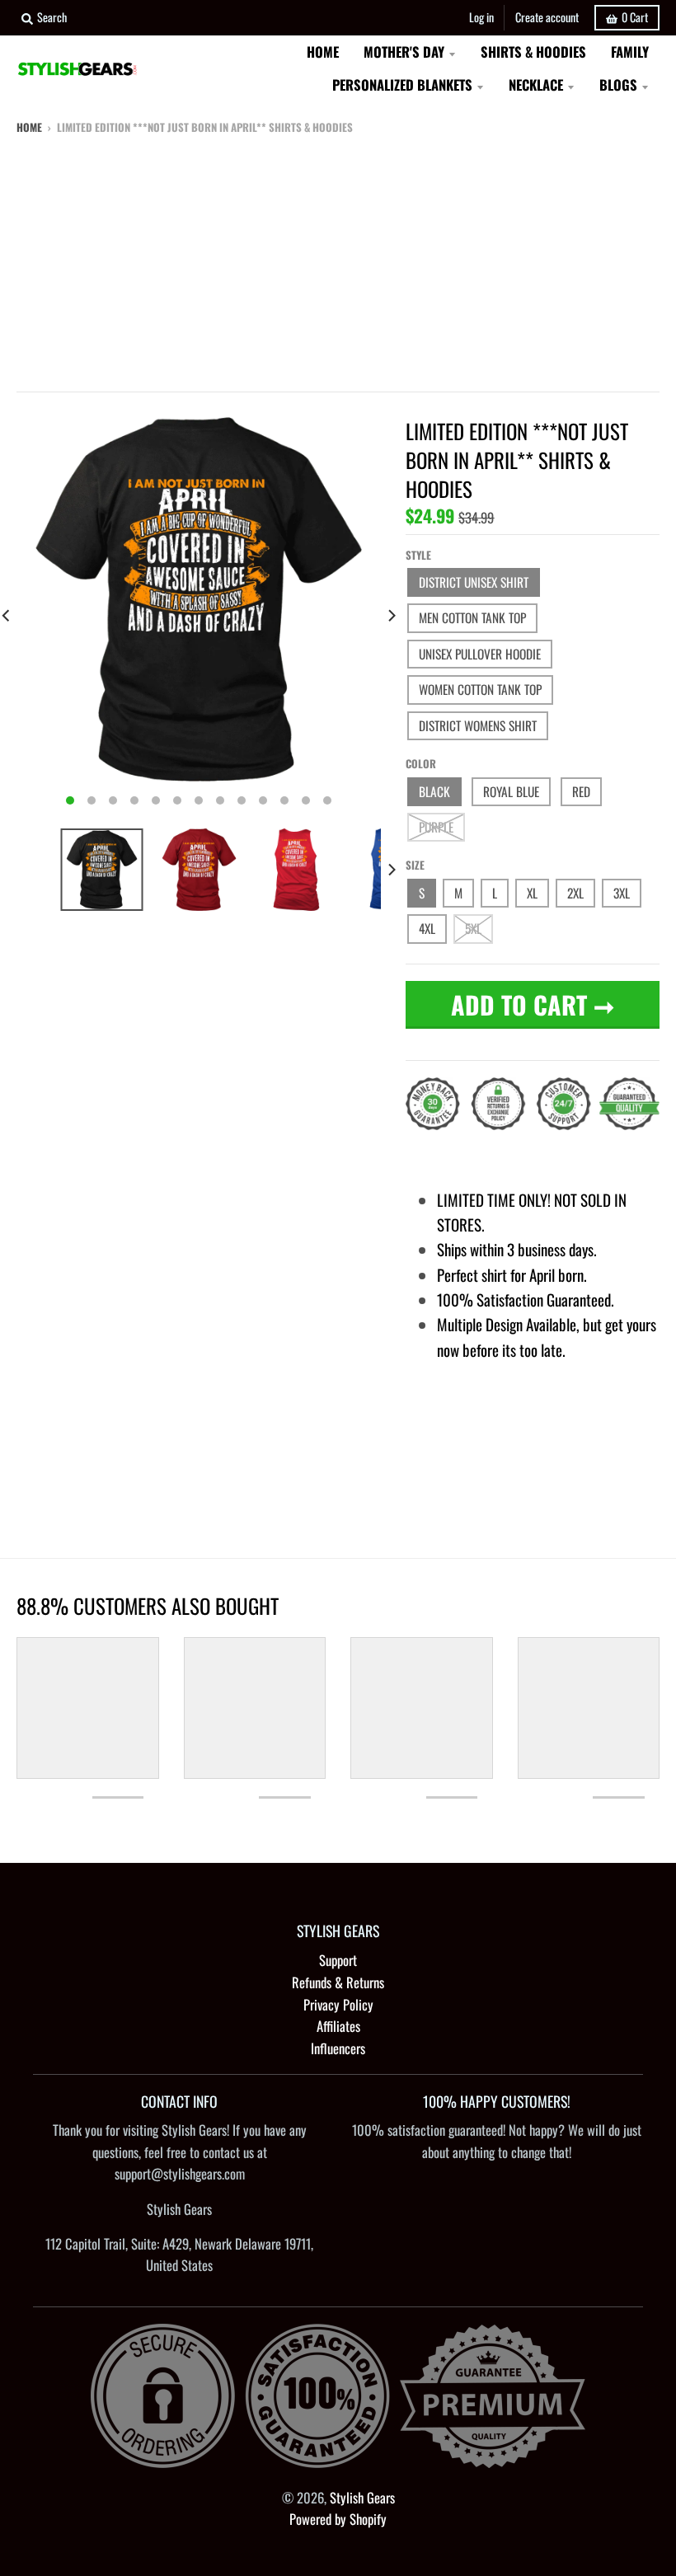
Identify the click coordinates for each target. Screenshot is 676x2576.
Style (418, 555)
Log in (481, 17)
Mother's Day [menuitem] (404, 52)
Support (338, 1960)
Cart (635, 17)
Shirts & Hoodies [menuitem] (533, 52)
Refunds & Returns (338, 1982)
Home (29, 127)
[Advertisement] (338, 260)
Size (415, 865)
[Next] (391, 615)
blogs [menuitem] (618, 84)
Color (421, 763)
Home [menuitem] (323, 52)
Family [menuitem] (630, 52)
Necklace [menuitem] (536, 84)
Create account (547, 17)
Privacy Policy (338, 2004)
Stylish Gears (362, 2497)
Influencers (338, 2048)
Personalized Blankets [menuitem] (402, 84)
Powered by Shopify (338, 2519)
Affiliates (338, 2026)
